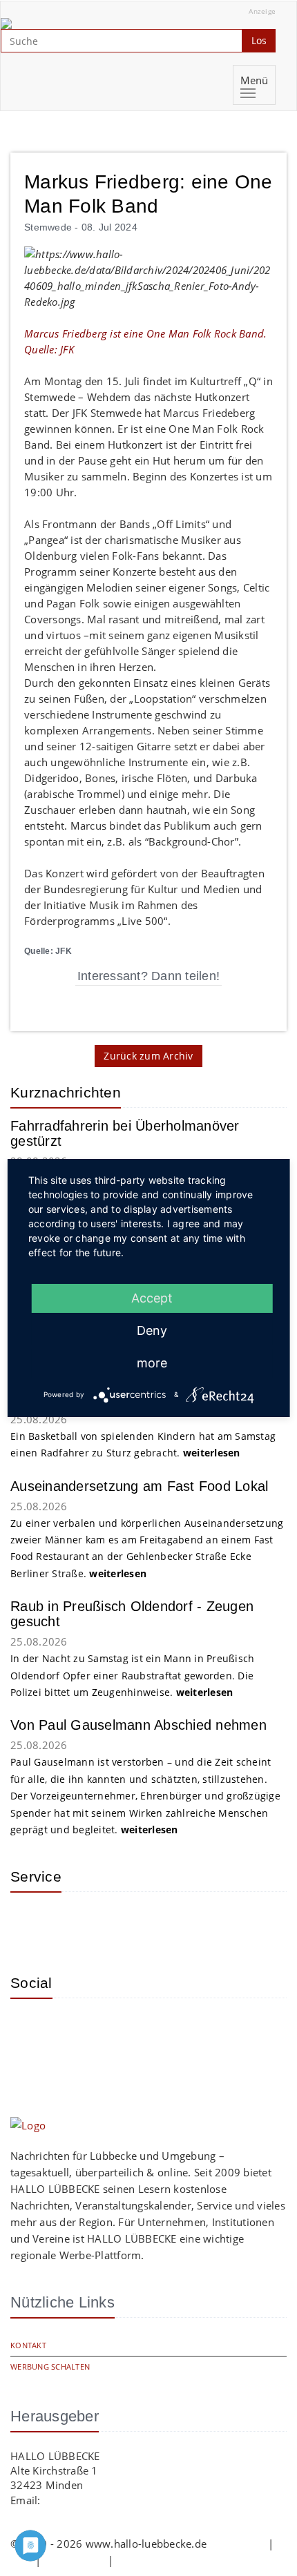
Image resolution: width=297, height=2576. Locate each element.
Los (259, 40)
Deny (152, 1330)
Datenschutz (75, 2560)
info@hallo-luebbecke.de (104, 2500)
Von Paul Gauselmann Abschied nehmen (138, 1725)
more (152, 1363)
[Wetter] (31, 1923)
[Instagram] (31, 2029)
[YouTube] (76, 2029)
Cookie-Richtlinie (157, 2560)
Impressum (237, 2544)
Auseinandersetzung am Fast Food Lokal (139, 1486)
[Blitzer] (76, 1923)
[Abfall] (121, 1923)
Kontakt (28, 2345)
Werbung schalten (50, 2367)
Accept (152, 1298)
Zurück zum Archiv (148, 1056)
